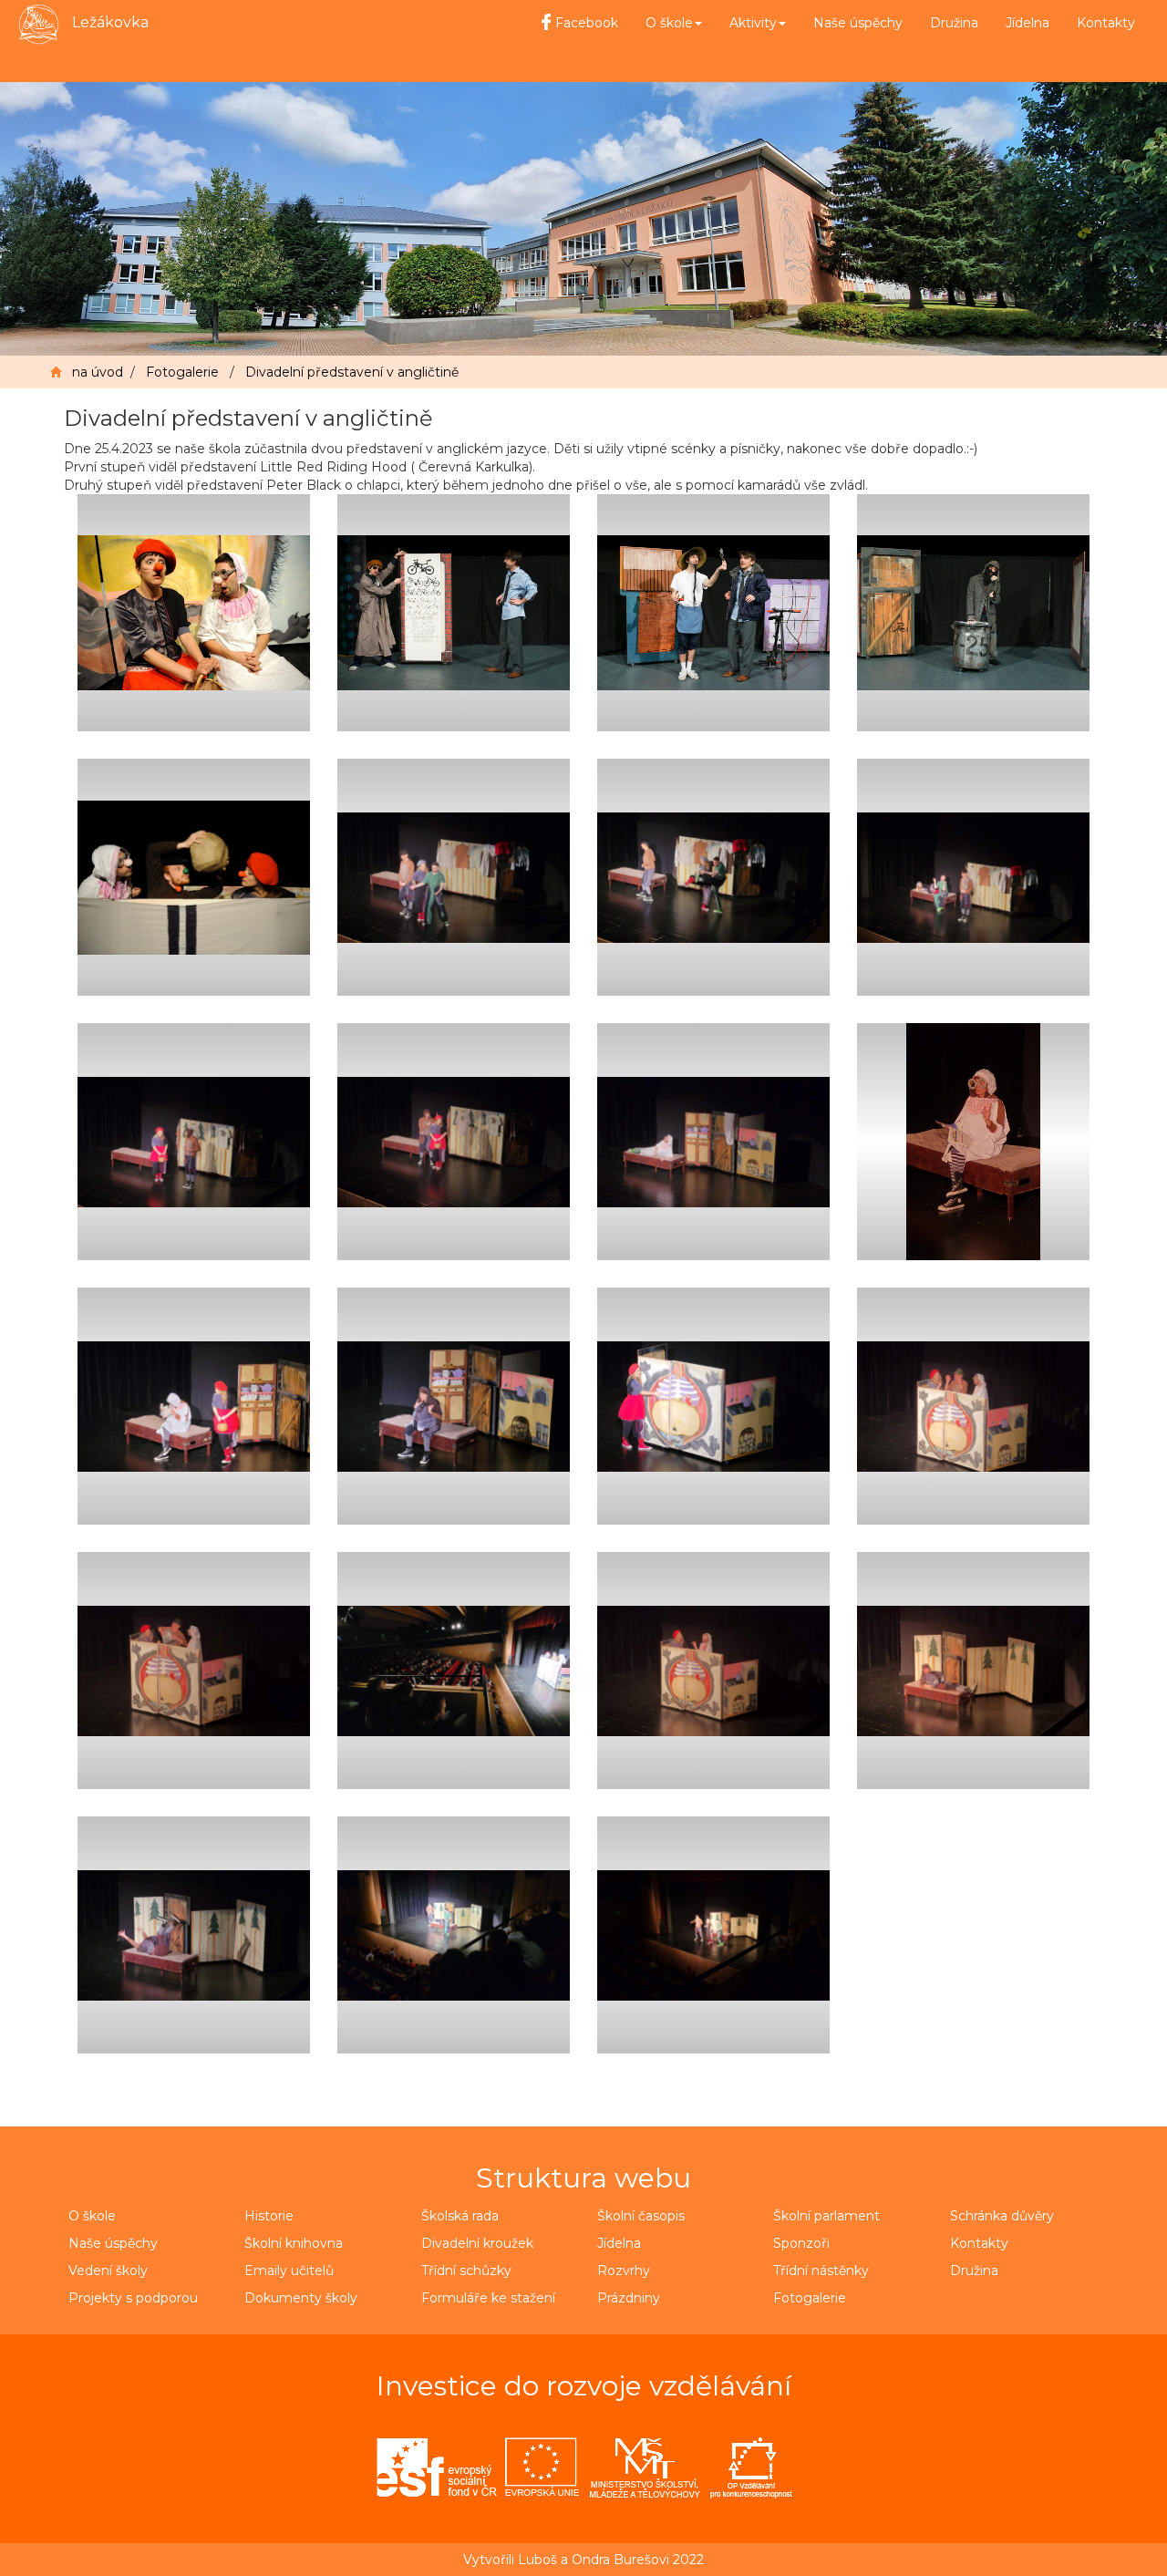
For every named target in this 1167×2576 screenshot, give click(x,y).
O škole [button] (669, 23)
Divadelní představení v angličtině (352, 372)
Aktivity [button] (753, 23)
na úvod (98, 372)
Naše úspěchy (858, 23)
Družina (954, 23)
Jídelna (1028, 23)
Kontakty (1106, 23)
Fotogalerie (182, 372)
